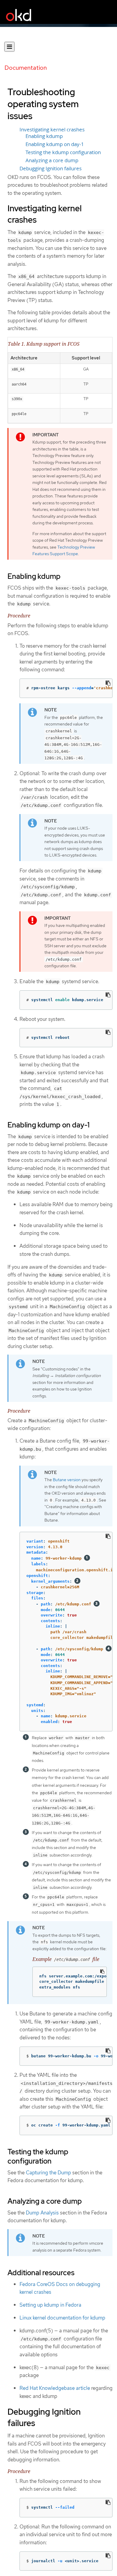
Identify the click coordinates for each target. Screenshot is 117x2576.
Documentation (26, 68)
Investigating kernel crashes (52, 130)
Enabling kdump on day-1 (55, 144)
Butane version (67, 1480)
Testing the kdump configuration (63, 152)
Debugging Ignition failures (51, 169)
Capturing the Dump (48, 2173)
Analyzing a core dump (52, 160)
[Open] (9, 47)
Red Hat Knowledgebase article (55, 2388)
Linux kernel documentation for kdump (62, 2318)
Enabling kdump (44, 136)
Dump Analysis (42, 2213)
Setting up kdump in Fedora (50, 2305)
